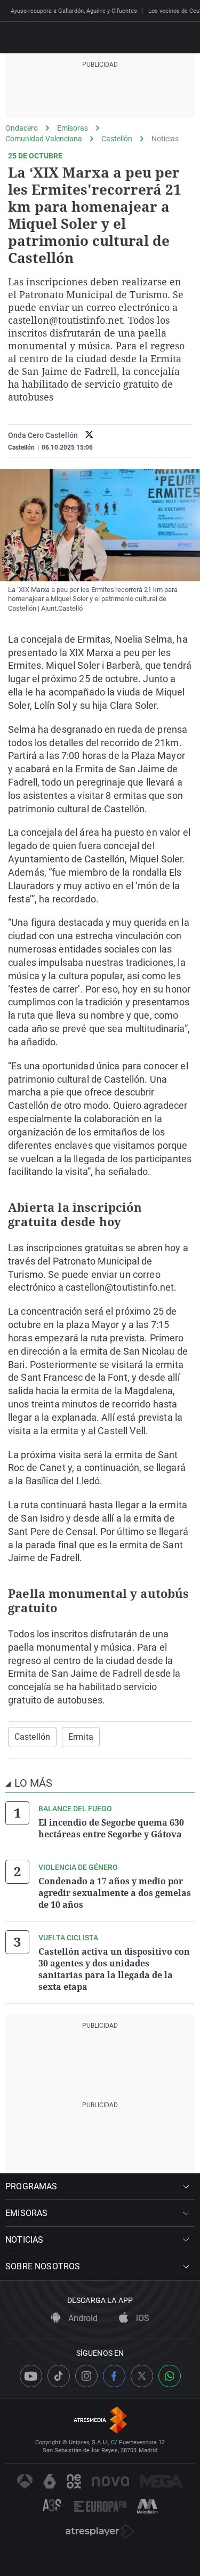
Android (82, 2318)
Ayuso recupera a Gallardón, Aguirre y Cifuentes (74, 11)
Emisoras (73, 128)
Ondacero (22, 128)
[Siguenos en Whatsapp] (170, 2376)
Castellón (117, 139)
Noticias (165, 139)
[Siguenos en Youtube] (31, 2376)
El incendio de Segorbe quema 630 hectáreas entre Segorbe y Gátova (111, 1828)
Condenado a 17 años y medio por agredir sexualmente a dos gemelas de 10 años (115, 1893)
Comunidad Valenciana (44, 139)
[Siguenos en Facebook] (114, 2376)
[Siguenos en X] (142, 2376)
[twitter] (89, 435)
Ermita (81, 1737)
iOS (142, 2318)
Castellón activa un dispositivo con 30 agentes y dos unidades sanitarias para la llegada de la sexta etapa (114, 1969)
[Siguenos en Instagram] (86, 2376)
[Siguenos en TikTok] (59, 2376)
